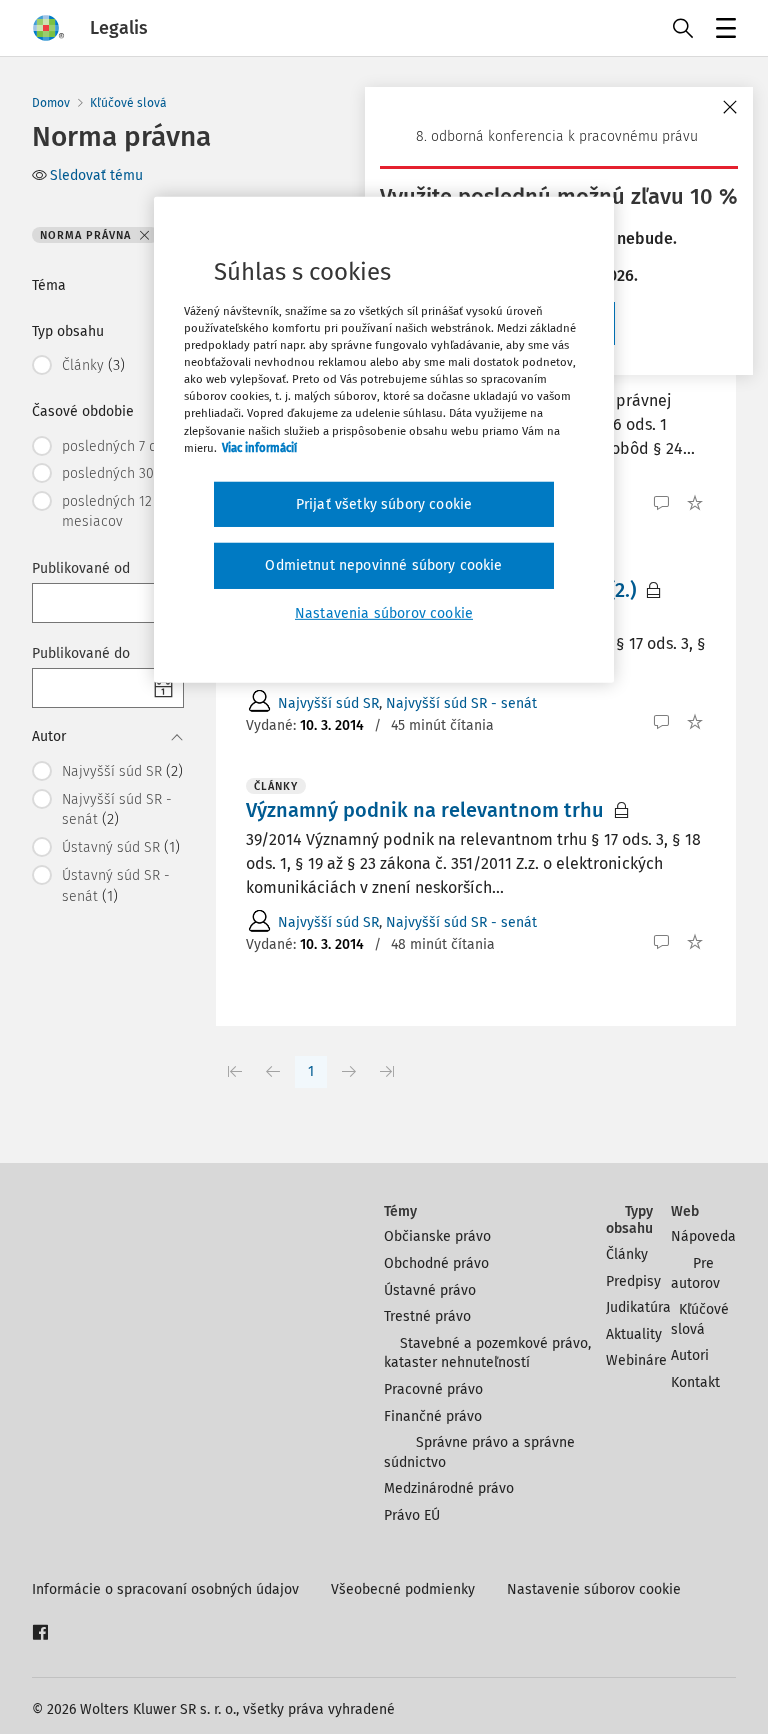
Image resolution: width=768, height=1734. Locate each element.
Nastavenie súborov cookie (594, 1589)
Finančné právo (433, 1416)
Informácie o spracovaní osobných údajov (165, 1589)
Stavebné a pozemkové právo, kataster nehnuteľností (487, 1353)
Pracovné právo (433, 1389)
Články (627, 1254)
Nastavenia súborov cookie (384, 613)
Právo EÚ (412, 1515)
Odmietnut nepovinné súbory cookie (383, 565)
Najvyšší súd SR (328, 703)
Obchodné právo (436, 1263)
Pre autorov (695, 1273)
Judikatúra (638, 1307)
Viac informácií (259, 447)
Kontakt (695, 1382)
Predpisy (633, 1281)
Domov (51, 103)
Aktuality (634, 1334)
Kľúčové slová (128, 103)
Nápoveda (703, 1236)
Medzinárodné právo (449, 1488)
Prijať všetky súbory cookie (384, 504)
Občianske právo (437, 1236)
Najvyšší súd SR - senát (461, 703)
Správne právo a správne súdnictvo (479, 1452)
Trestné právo (427, 1316)
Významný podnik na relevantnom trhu (425, 810)
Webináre (636, 1360)
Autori (690, 1355)
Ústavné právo (430, 1290)
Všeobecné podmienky (403, 1589)
